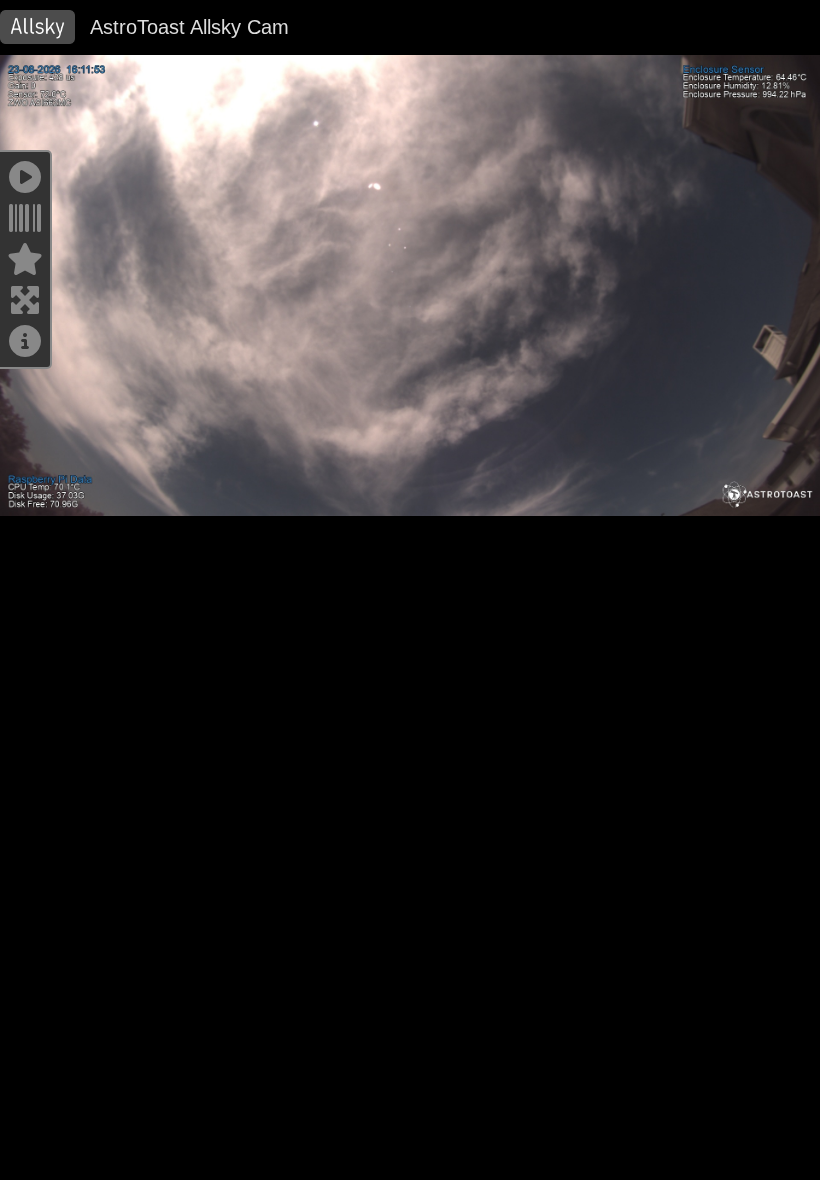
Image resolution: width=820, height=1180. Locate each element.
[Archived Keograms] (25, 224)
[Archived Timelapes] (25, 183)
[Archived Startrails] (25, 265)
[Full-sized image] (25, 306)
